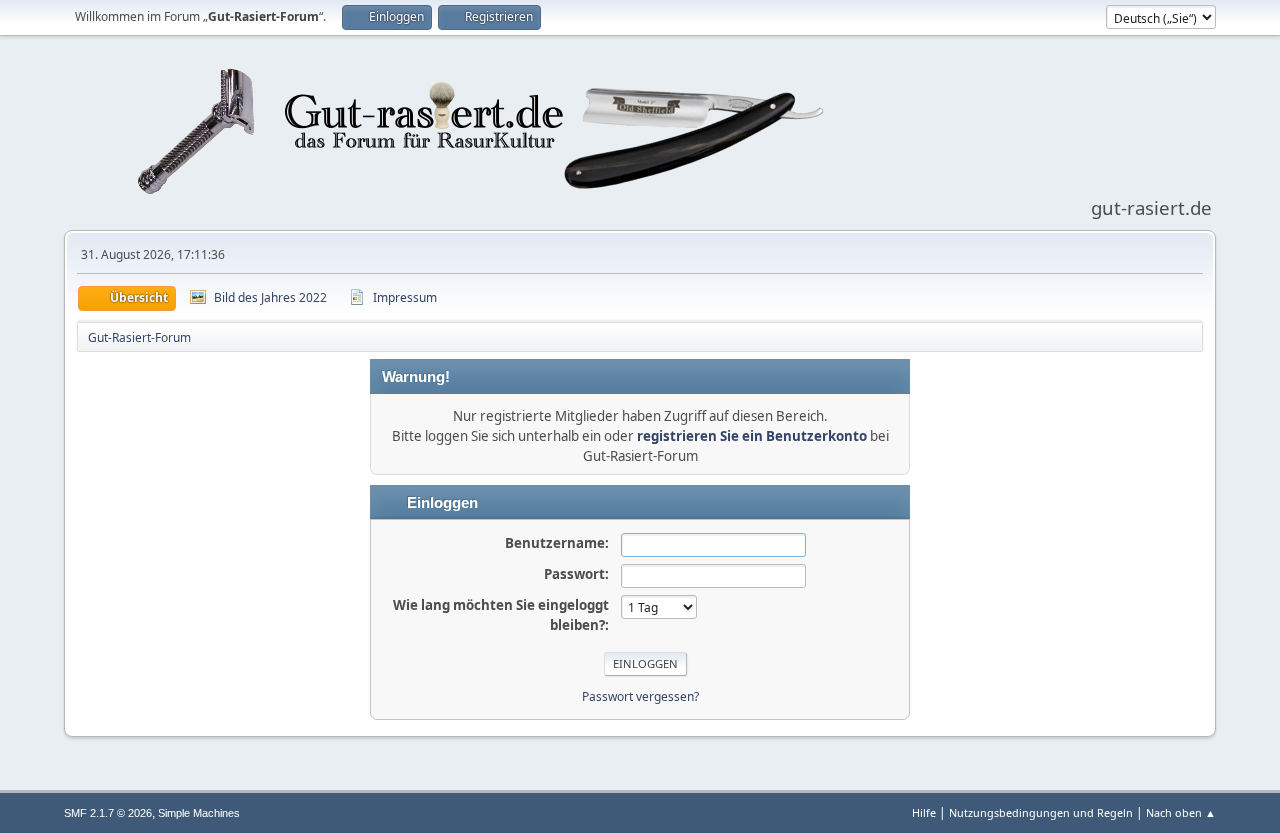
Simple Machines (199, 813)
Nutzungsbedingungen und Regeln (1041, 812)
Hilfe (924, 812)
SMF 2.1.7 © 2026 (108, 813)
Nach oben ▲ (1181, 812)
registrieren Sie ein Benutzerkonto (752, 436)
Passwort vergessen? (640, 696)
